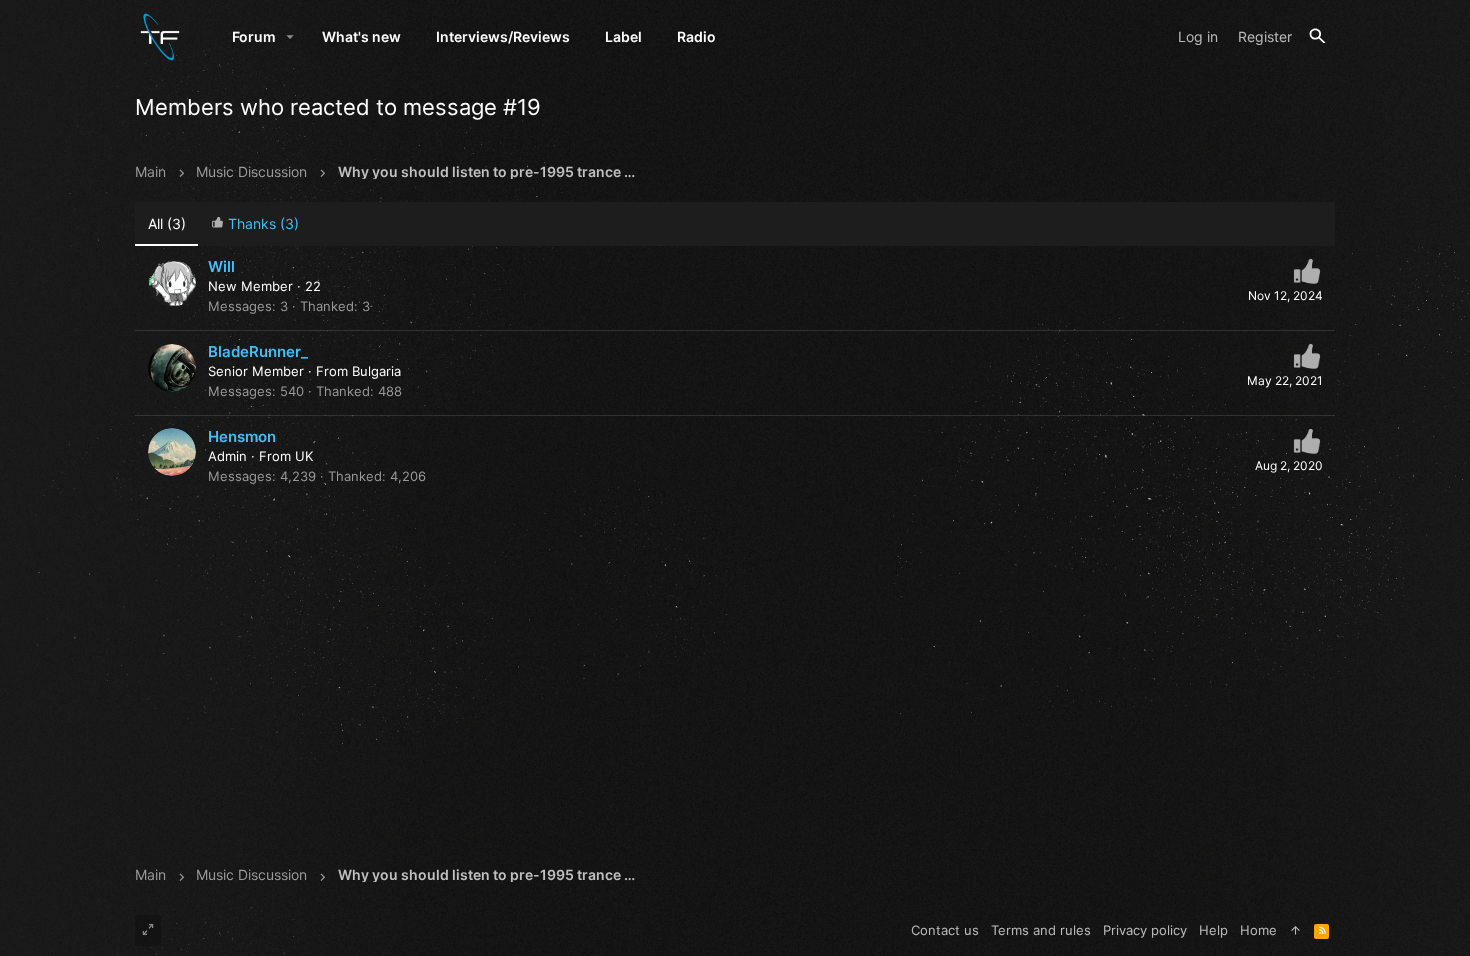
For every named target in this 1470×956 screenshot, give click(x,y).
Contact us (945, 930)
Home (1258, 930)
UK (304, 456)
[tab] (254, 224)
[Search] (1317, 36)
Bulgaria (376, 371)
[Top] (1295, 930)
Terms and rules (1041, 930)
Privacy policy (1145, 930)
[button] (290, 37)
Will (221, 266)
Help (1213, 930)
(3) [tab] (167, 223)
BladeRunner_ (258, 351)
